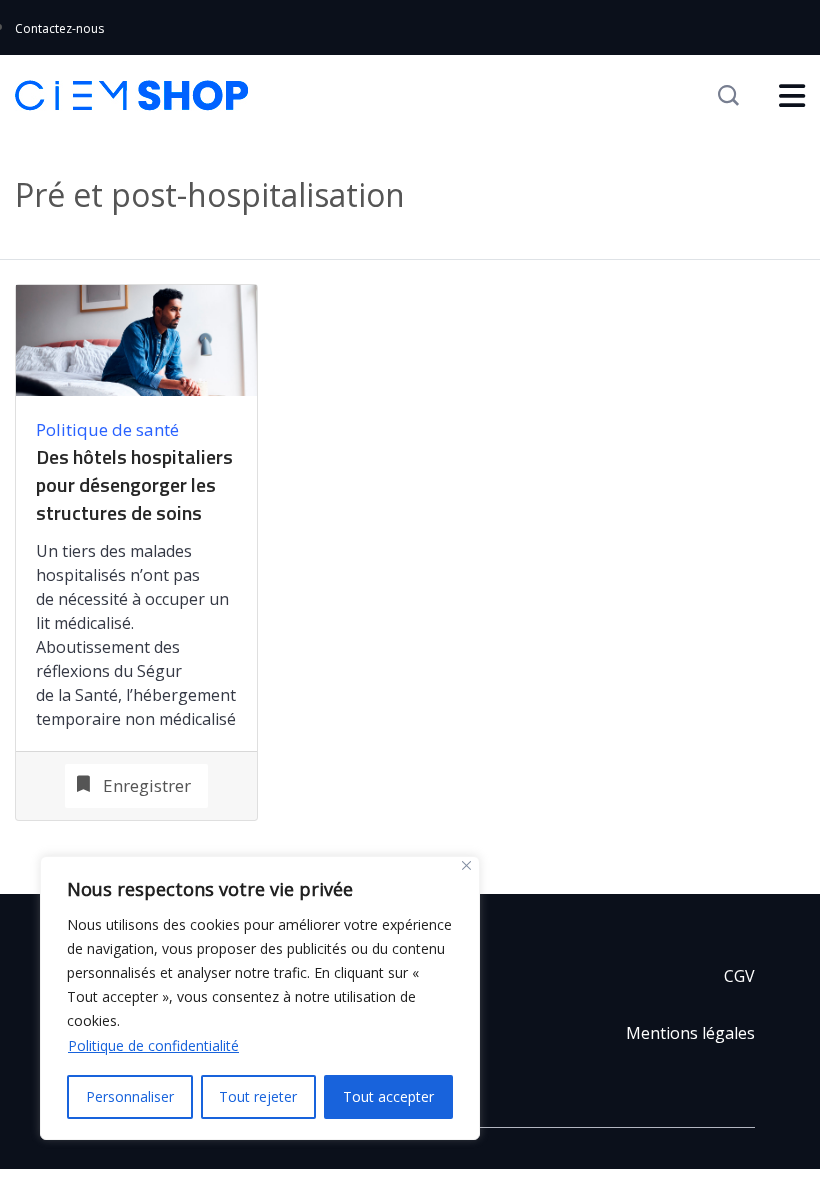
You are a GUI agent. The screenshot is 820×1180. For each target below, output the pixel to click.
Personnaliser (130, 1096)
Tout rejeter (258, 1096)
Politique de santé (107, 429)
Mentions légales (690, 1033)
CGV (739, 976)
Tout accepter (388, 1096)
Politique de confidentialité (153, 1045)
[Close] (466, 865)
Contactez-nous (59, 28)
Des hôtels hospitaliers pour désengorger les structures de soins (134, 485)
